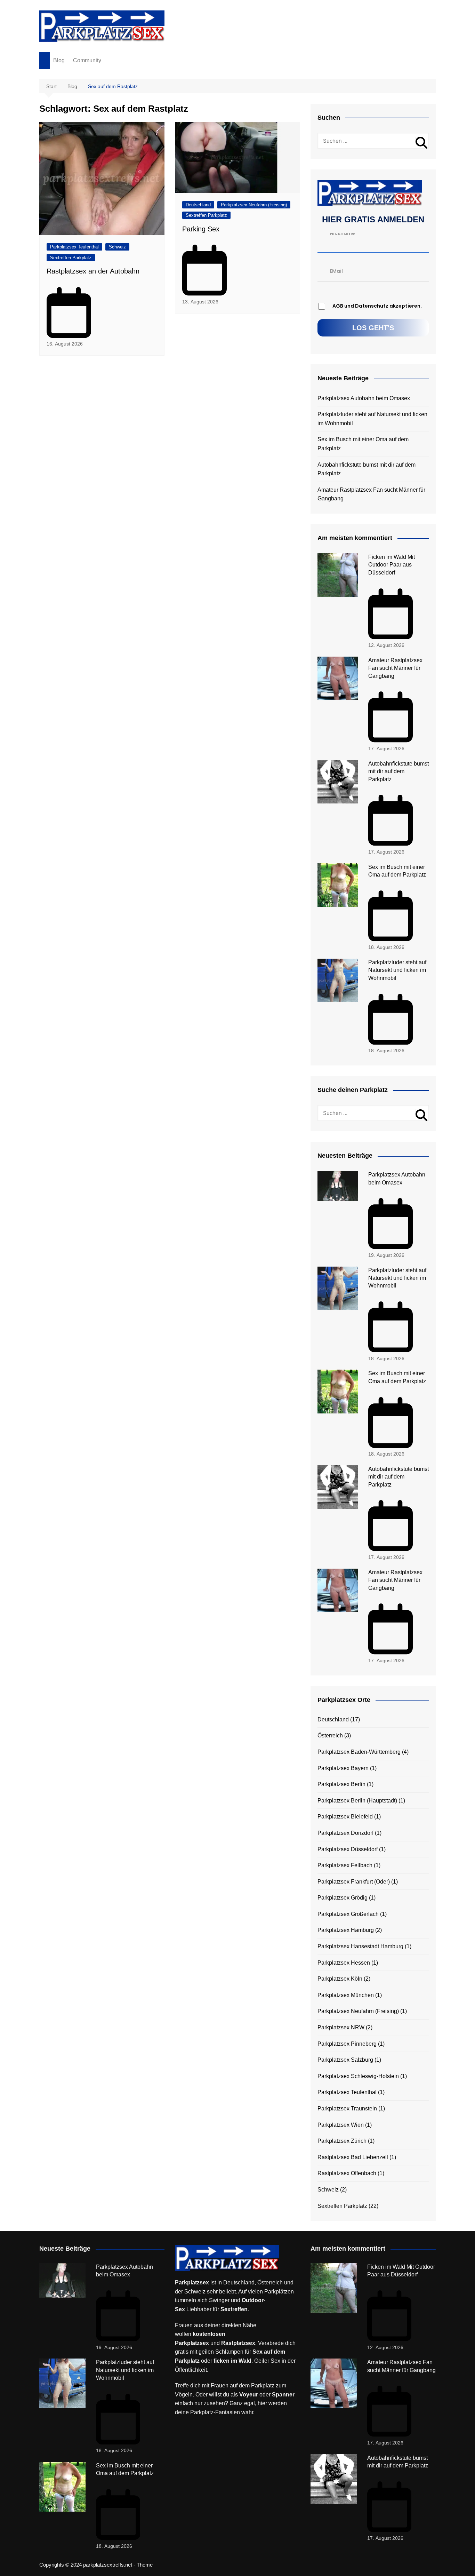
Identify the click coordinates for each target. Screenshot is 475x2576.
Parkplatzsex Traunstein (347, 2109)
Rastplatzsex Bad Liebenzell (353, 2157)
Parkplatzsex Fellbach (345, 1865)
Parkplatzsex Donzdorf (345, 1833)
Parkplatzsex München (346, 1995)
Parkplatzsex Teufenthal (74, 247)
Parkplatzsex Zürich (342, 2141)
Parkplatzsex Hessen (344, 1963)
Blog (59, 60)
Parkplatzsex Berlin (341, 1784)
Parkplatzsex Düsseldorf (348, 1849)
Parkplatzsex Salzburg (345, 2060)
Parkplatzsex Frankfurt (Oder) (354, 1882)
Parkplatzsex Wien (341, 2125)
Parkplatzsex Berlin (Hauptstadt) (357, 1801)
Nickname (342, 233)
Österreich (330, 1735)
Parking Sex (201, 229)
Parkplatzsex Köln (340, 1979)
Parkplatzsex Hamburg (346, 1930)
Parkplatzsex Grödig (343, 1898)
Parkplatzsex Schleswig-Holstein (358, 2076)
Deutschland (198, 205)
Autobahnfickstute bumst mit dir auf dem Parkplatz (367, 469)
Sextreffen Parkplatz (71, 258)
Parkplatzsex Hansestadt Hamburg (360, 1946)
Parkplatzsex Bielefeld (345, 1817)
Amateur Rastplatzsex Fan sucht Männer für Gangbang (371, 494)
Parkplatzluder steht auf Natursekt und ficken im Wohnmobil (372, 419)
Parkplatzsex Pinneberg (347, 2044)
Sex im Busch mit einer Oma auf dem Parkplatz (363, 444)
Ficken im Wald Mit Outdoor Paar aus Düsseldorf (392, 565)
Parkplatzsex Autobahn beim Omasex (364, 398)
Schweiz (117, 247)
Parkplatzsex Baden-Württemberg (359, 1752)
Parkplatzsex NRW (341, 2027)
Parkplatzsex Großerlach (348, 1914)
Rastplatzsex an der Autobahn (93, 271)
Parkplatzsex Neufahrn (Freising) (254, 205)
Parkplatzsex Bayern (343, 1768)
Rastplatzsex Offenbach (347, 2173)
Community (87, 60)
